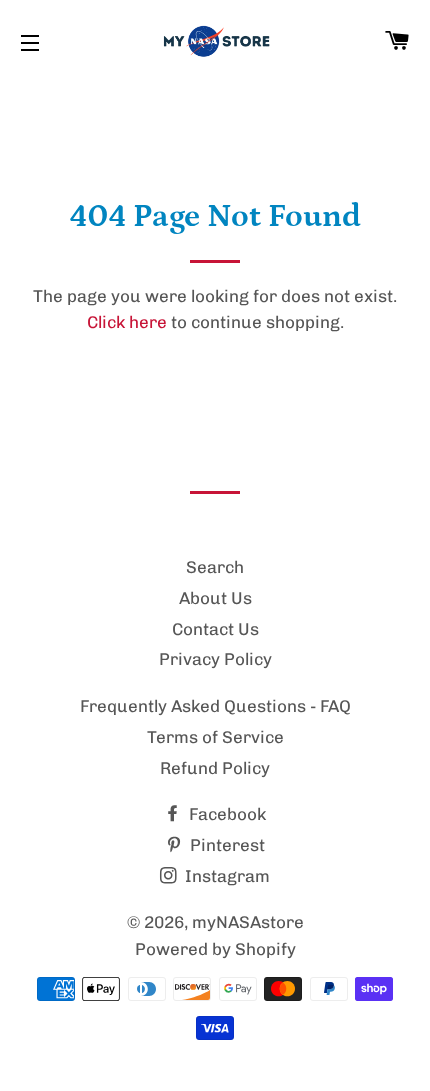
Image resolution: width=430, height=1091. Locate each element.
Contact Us (215, 629)
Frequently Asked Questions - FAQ (215, 706)
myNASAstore (248, 922)
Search (215, 567)
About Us (215, 598)
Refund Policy (215, 768)
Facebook (225, 814)
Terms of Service (215, 737)
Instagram (225, 876)
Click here (127, 322)
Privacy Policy (215, 659)
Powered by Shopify (215, 949)
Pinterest (225, 845)
